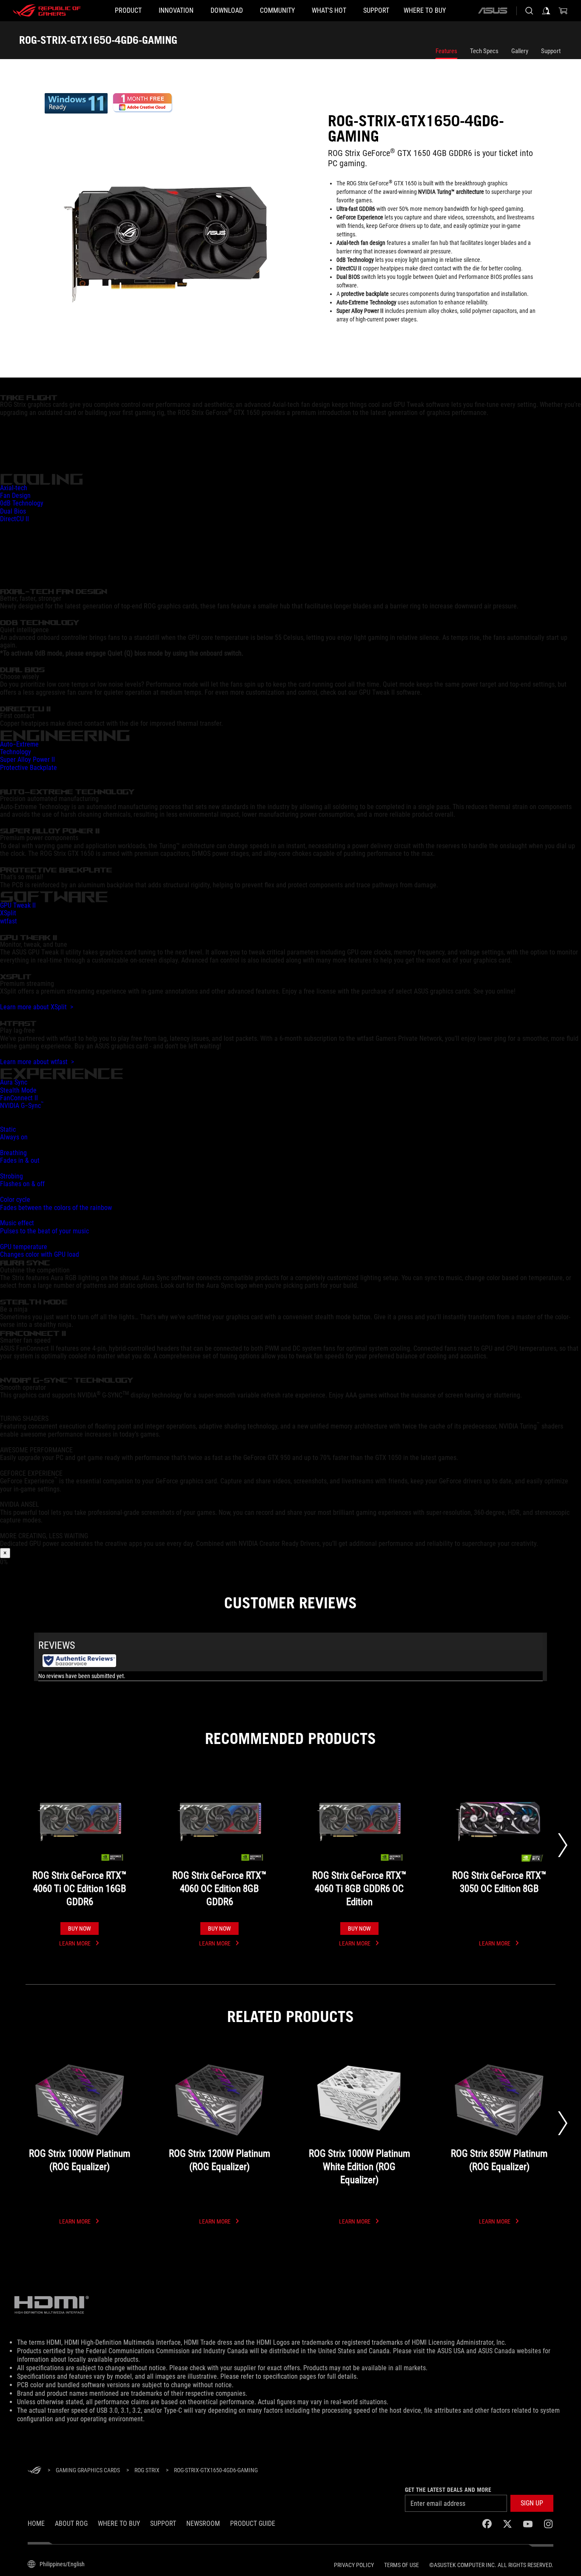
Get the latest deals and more (448, 2490)
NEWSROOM (203, 2523)
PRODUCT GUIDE (253, 2523)
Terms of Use (402, 2565)
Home (36, 2523)
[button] (532, 2503)
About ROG (71, 2523)
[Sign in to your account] (546, 11)
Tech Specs (484, 51)
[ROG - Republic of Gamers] (47, 11)
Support (551, 51)
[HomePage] (34, 2471)
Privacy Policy (354, 2565)
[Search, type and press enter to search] (529, 11)
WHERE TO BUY (119, 2523)
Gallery (520, 51)
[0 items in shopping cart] (563, 11)
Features (446, 51)
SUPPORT (163, 2523)
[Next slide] (563, 1845)
